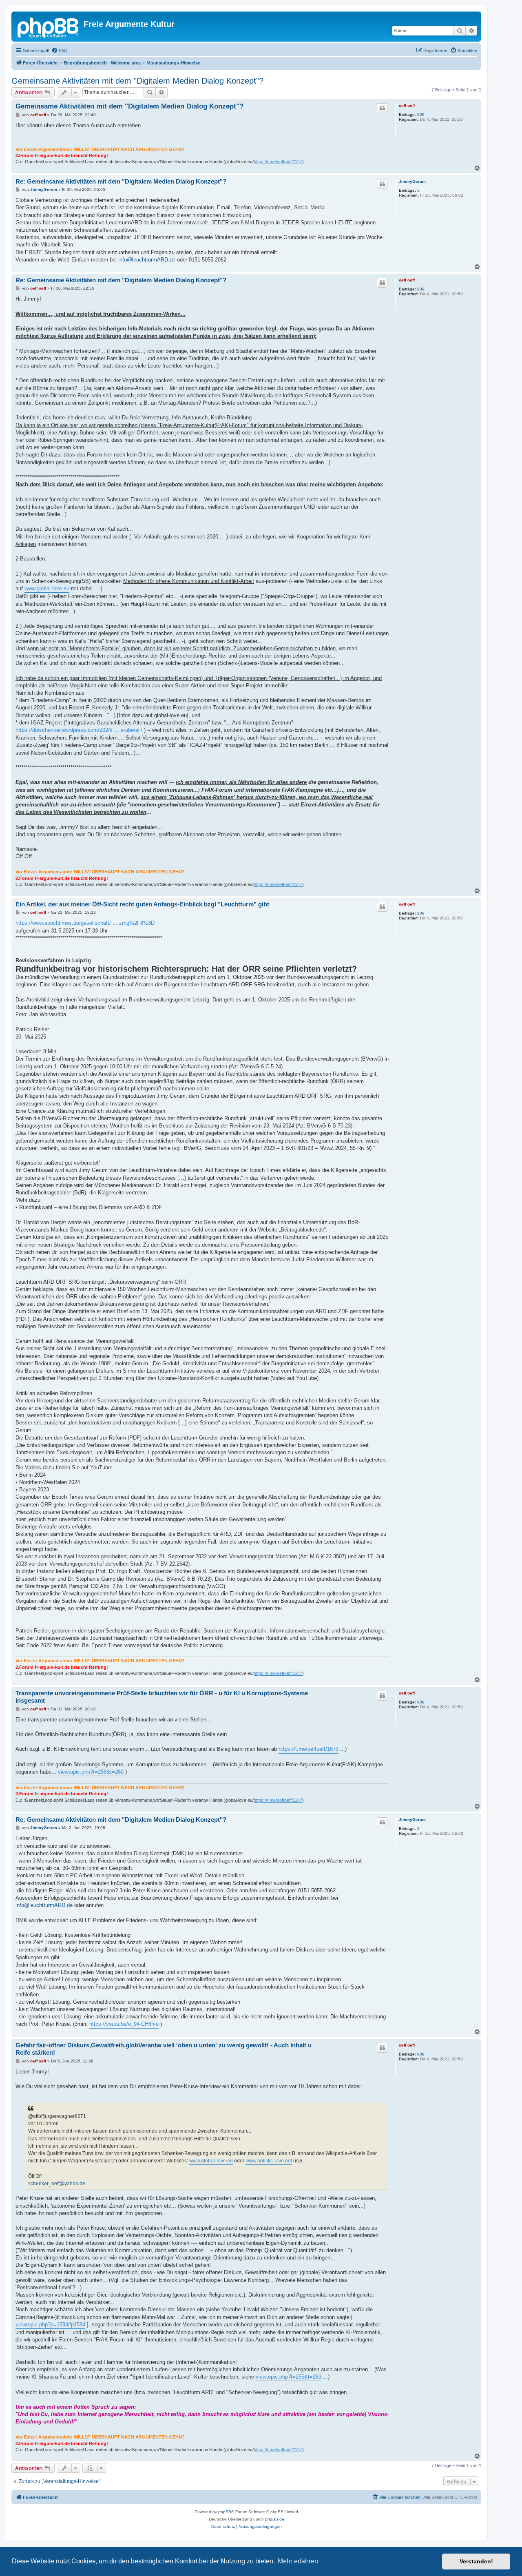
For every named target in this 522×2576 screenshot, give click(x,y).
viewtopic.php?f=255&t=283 (289, 2377)
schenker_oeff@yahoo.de (57, 2184)
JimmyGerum (412, 181)
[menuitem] (60, 51)
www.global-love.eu (47, 588)
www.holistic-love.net (269, 2161)
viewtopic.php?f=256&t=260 (91, 1772)
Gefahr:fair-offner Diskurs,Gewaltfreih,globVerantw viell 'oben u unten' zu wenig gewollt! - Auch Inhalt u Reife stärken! (164, 2049)
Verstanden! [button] (476, 2561)
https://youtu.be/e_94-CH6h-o (124, 2024)
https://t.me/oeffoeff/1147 (278, 162)
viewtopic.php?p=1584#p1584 (50, 2325)
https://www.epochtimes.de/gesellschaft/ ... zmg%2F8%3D (85, 923)
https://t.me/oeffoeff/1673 (309, 1749)
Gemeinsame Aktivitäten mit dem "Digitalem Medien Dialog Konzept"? (137, 81)
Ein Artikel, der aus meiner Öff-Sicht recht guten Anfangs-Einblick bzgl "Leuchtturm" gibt (142, 904)
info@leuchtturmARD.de (147, 260)
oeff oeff (407, 105)
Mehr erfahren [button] (298, 2561)
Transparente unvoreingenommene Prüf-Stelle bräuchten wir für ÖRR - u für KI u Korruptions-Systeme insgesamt (162, 1697)
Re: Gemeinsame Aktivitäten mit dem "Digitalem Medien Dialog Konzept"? (121, 181)
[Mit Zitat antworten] (382, 108)
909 (421, 114)
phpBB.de (275, 2519)
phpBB (225, 2512)
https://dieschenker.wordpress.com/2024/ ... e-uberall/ (79, 730)
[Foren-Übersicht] (49, 27)
